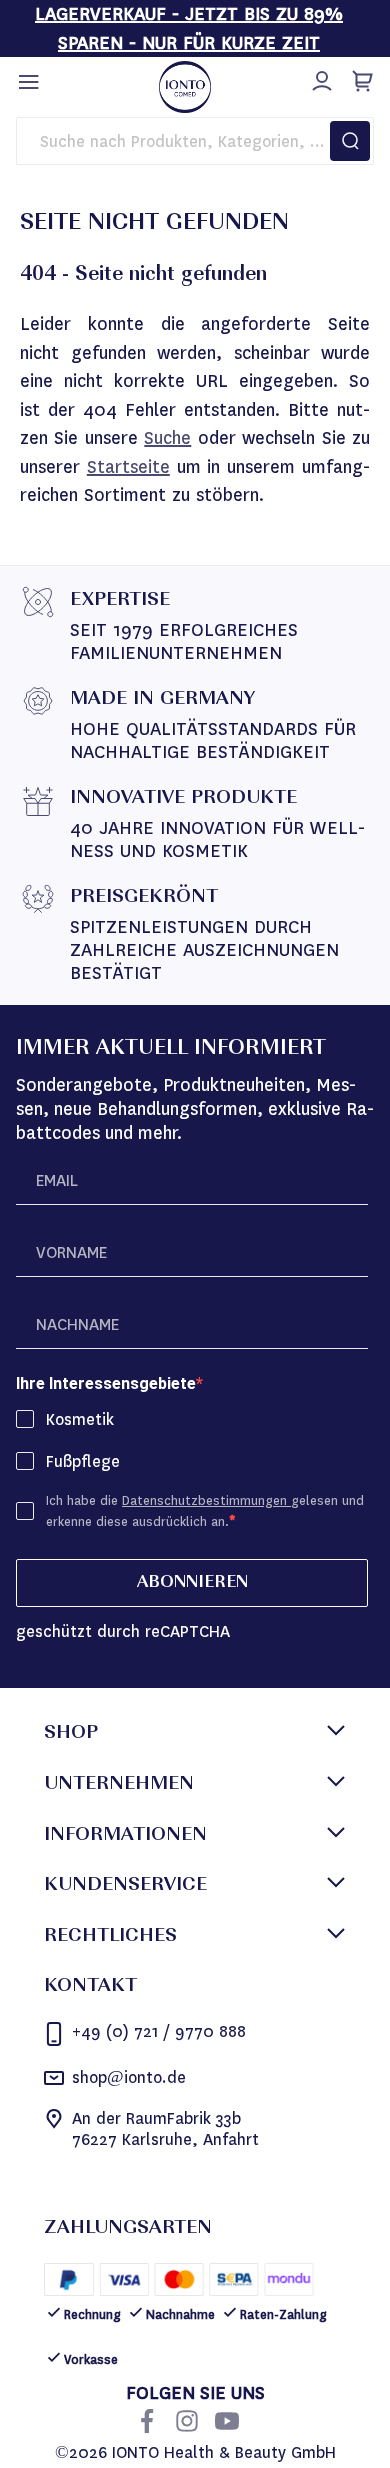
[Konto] (319, 78)
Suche (167, 438)
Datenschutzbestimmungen (206, 1500)
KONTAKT (90, 1987)
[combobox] (195, 141)
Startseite (128, 467)
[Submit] (350, 141)
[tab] (195, 1735)
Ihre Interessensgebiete (106, 1383)
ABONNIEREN (192, 1583)
